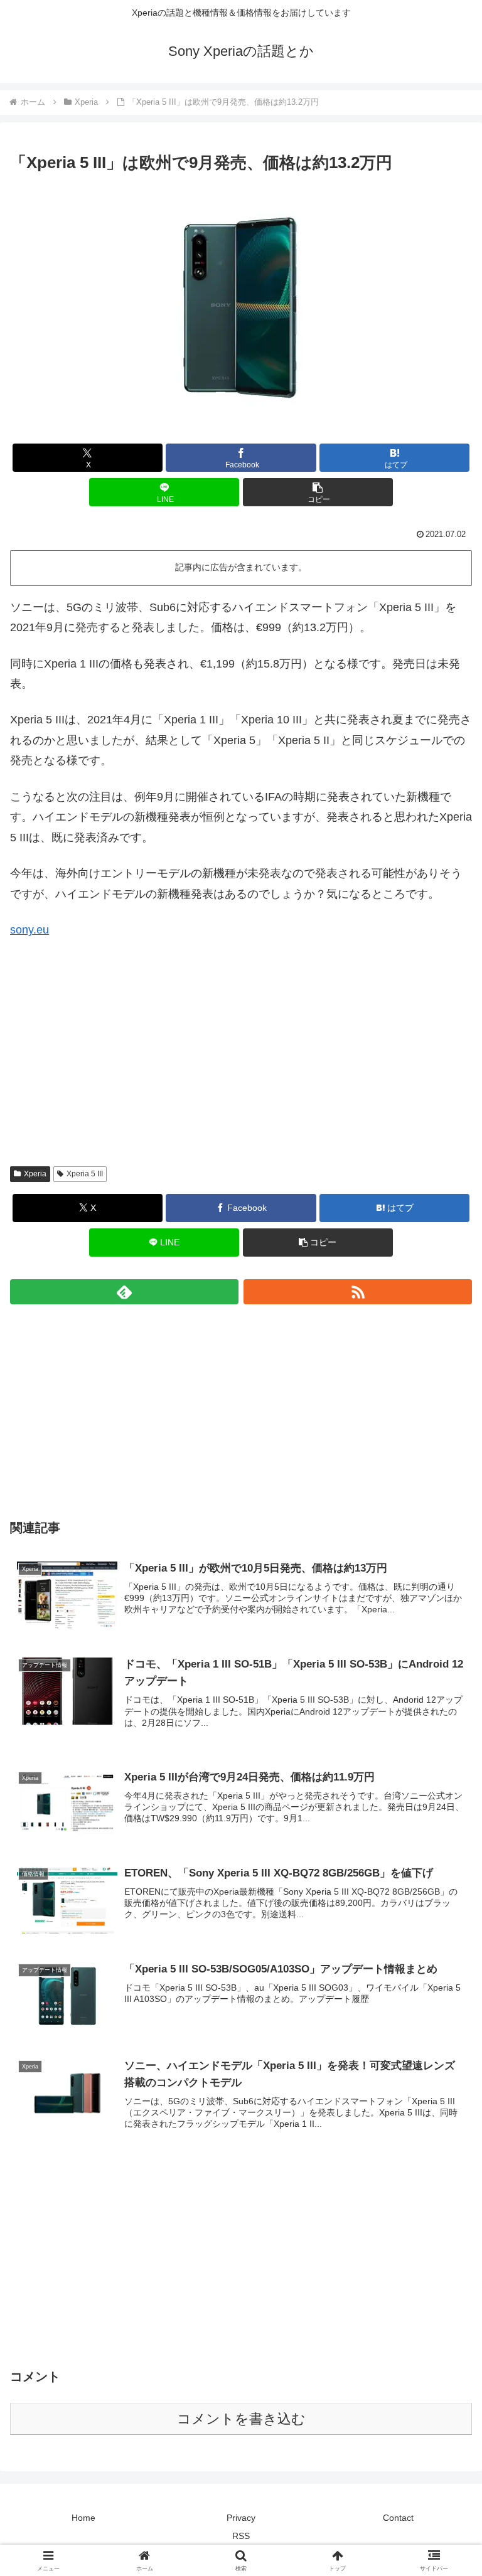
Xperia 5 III (85, 1174)
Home (83, 2518)
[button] (318, 492)
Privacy (241, 2518)
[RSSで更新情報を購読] (358, 1292)
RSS (241, 2536)
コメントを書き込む (241, 2419)
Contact (398, 2518)
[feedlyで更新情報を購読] (124, 1292)
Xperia (35, 1174)
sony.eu (29, 930)
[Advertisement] (241, 1062)
